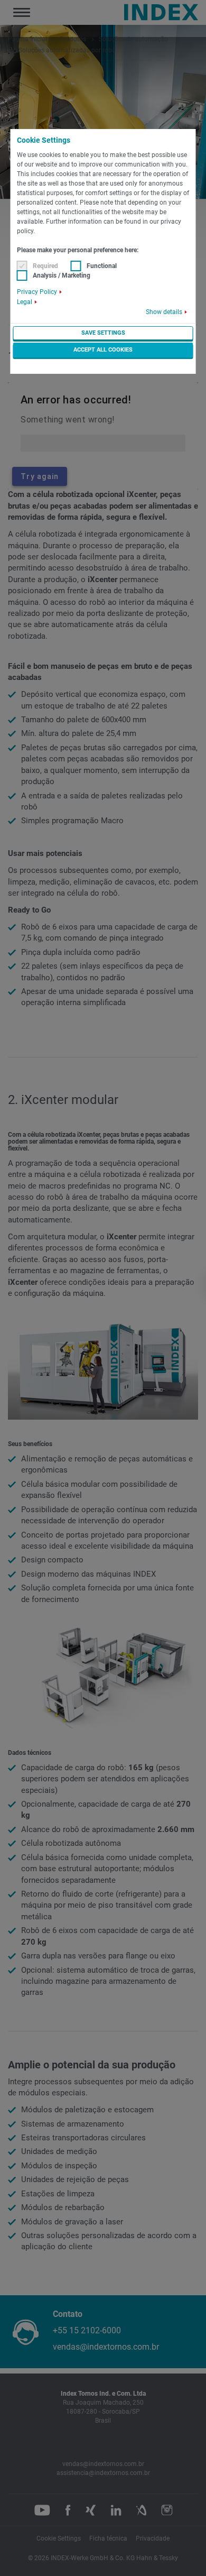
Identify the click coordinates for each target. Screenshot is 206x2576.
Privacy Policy (37, 292)
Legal (25, 302)
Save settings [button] (103, 333)
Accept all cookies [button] (103, 350)
